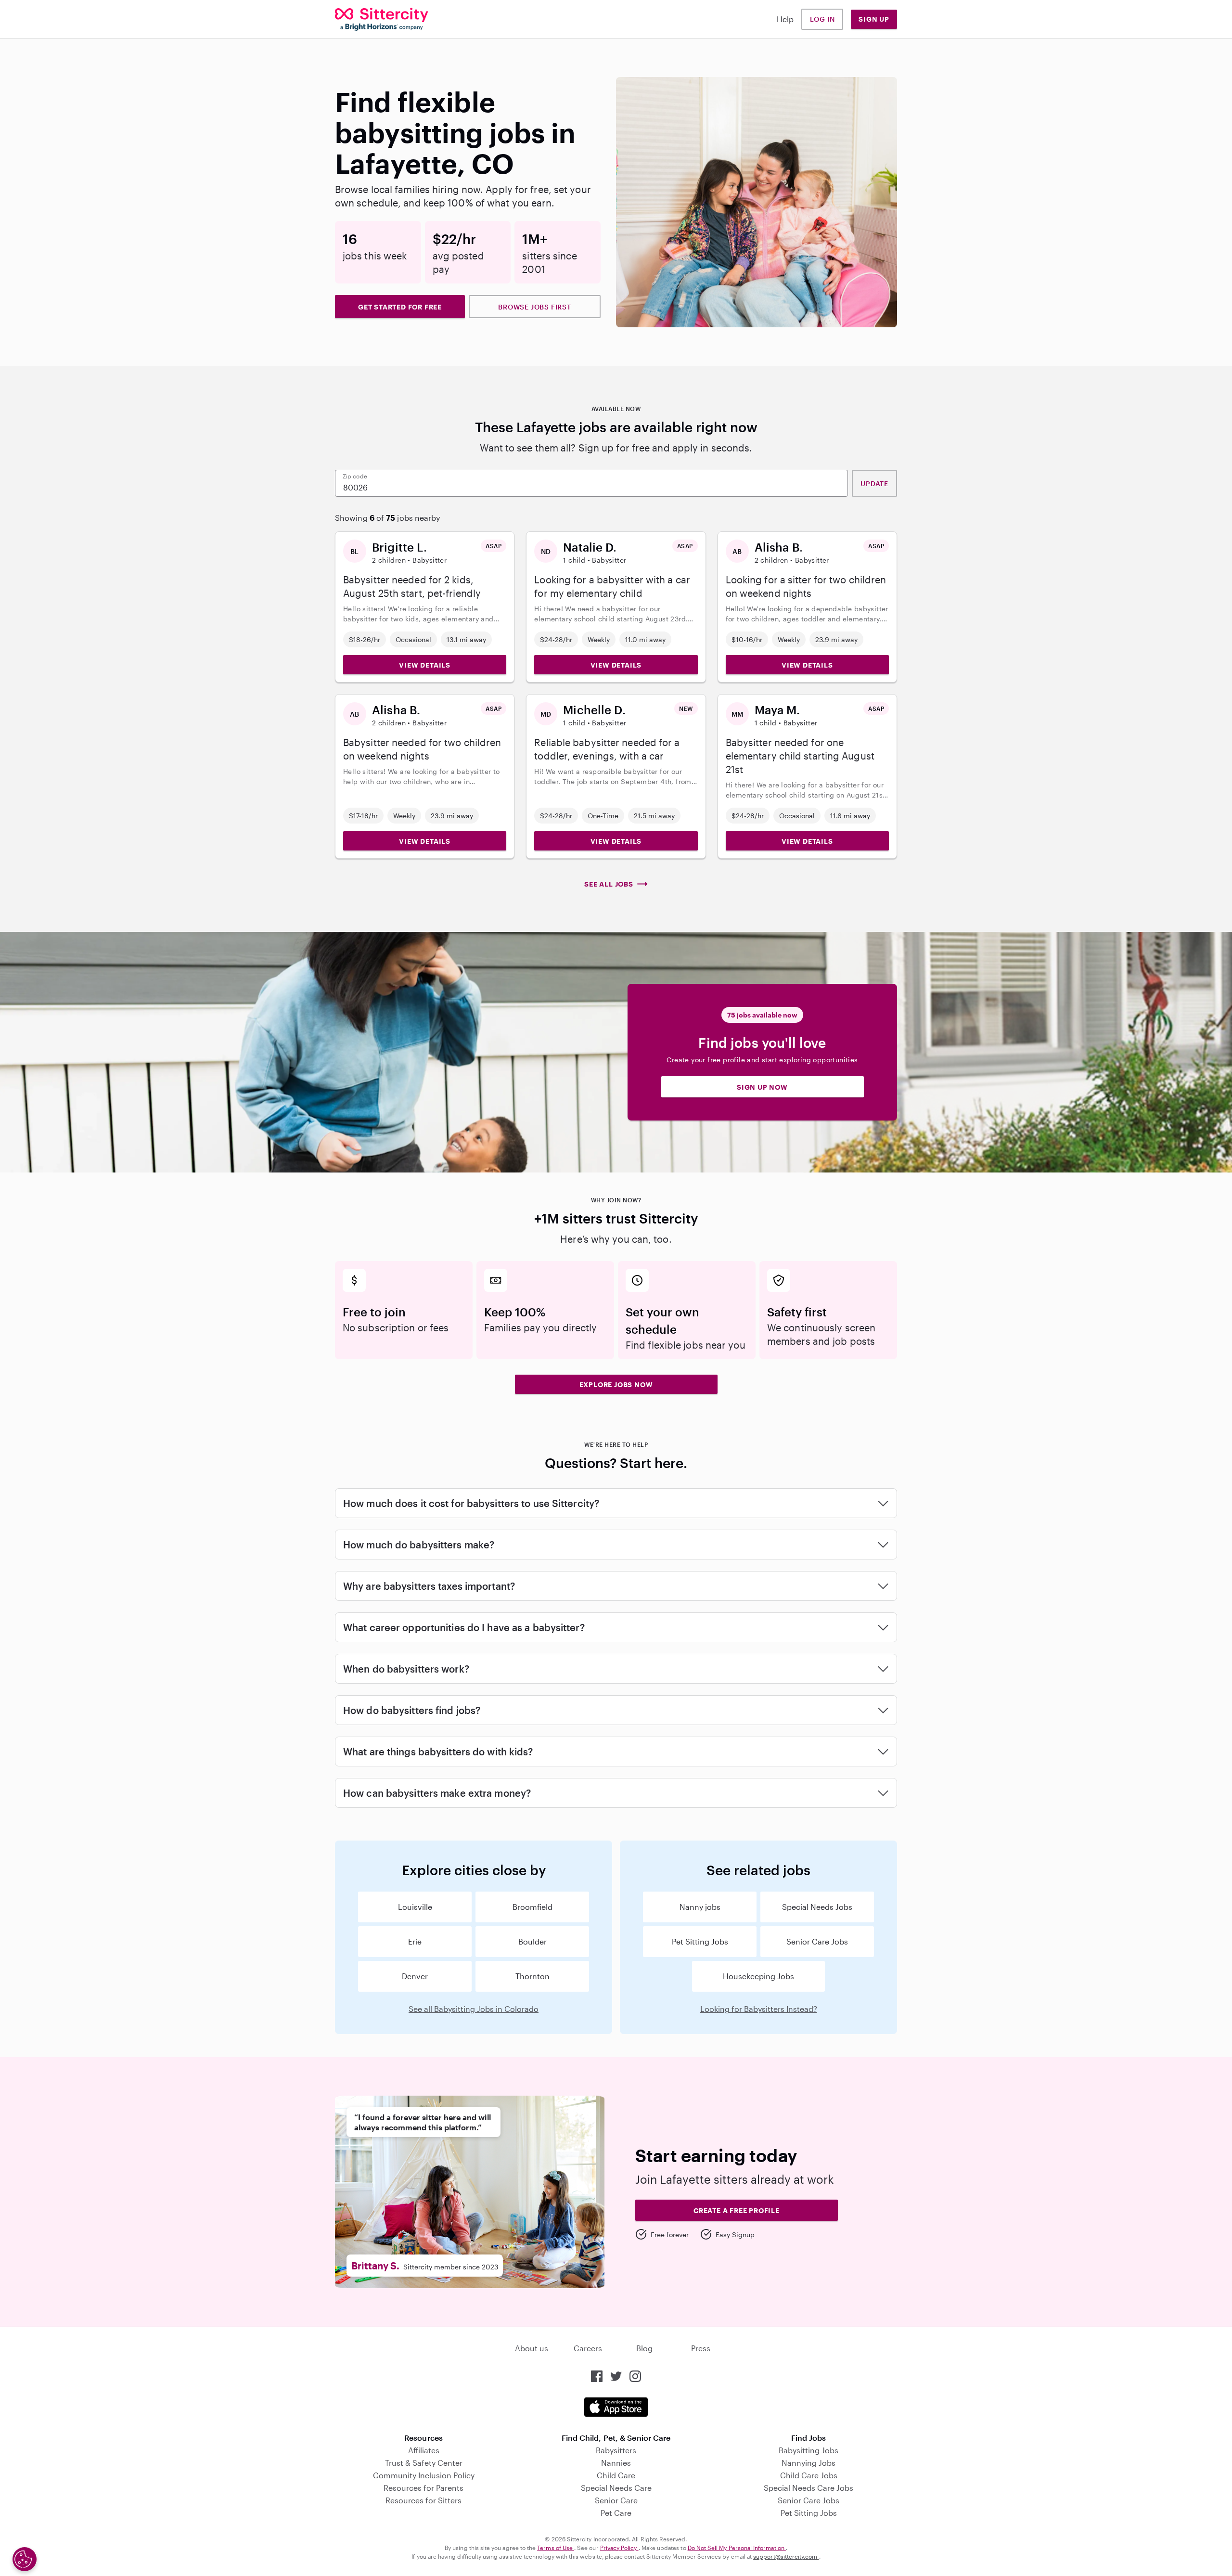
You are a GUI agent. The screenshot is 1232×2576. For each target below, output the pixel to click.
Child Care (616, 2475)
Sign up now (762, 1087)
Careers (588, 2348)
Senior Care (616, 2500)
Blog (644, 2348)
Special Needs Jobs (817, 1907)
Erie (415, 1941)
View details (425, 665)
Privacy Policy (619, 2548)
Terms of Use (556, 2548)
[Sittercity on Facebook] (597, 2376)
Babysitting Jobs (808, 2450)
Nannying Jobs (808, 2463)
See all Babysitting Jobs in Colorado (474, 2009)
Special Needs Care (616, 2488)
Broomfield (533, 1907)
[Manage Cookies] (25, 2559)
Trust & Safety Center (424, 2463)
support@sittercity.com (786, 2556)
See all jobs (609, 884)
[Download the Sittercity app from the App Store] (616, 2407)
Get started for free (400, 307)
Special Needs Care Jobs (808, 2488)
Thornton (533, 1976)
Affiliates (424, 2450)
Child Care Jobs (809, 2475)
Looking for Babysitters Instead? (759, 2009)
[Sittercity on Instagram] (635, 2376)
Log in (822, 19)
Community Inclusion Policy (424, 2475)
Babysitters (616, 2450)
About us (532, 2348)
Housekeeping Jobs (758, 1976)
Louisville (415, 1907)
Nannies (616, 2463)
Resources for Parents (423, 2488)
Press (701, 2348)
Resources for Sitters (423, 2500)
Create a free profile (737, 2210)
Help (785, 19)
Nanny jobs (700, 1907)
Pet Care (616, 2513)
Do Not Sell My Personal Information (737, 2548)
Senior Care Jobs (817, 1941)
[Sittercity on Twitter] (616, 2376)
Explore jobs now (616, 1385)
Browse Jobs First (535, 307)
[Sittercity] (382, 19)
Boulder (533, 1941)
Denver (415, 1976)
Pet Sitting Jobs (700, 1941)
